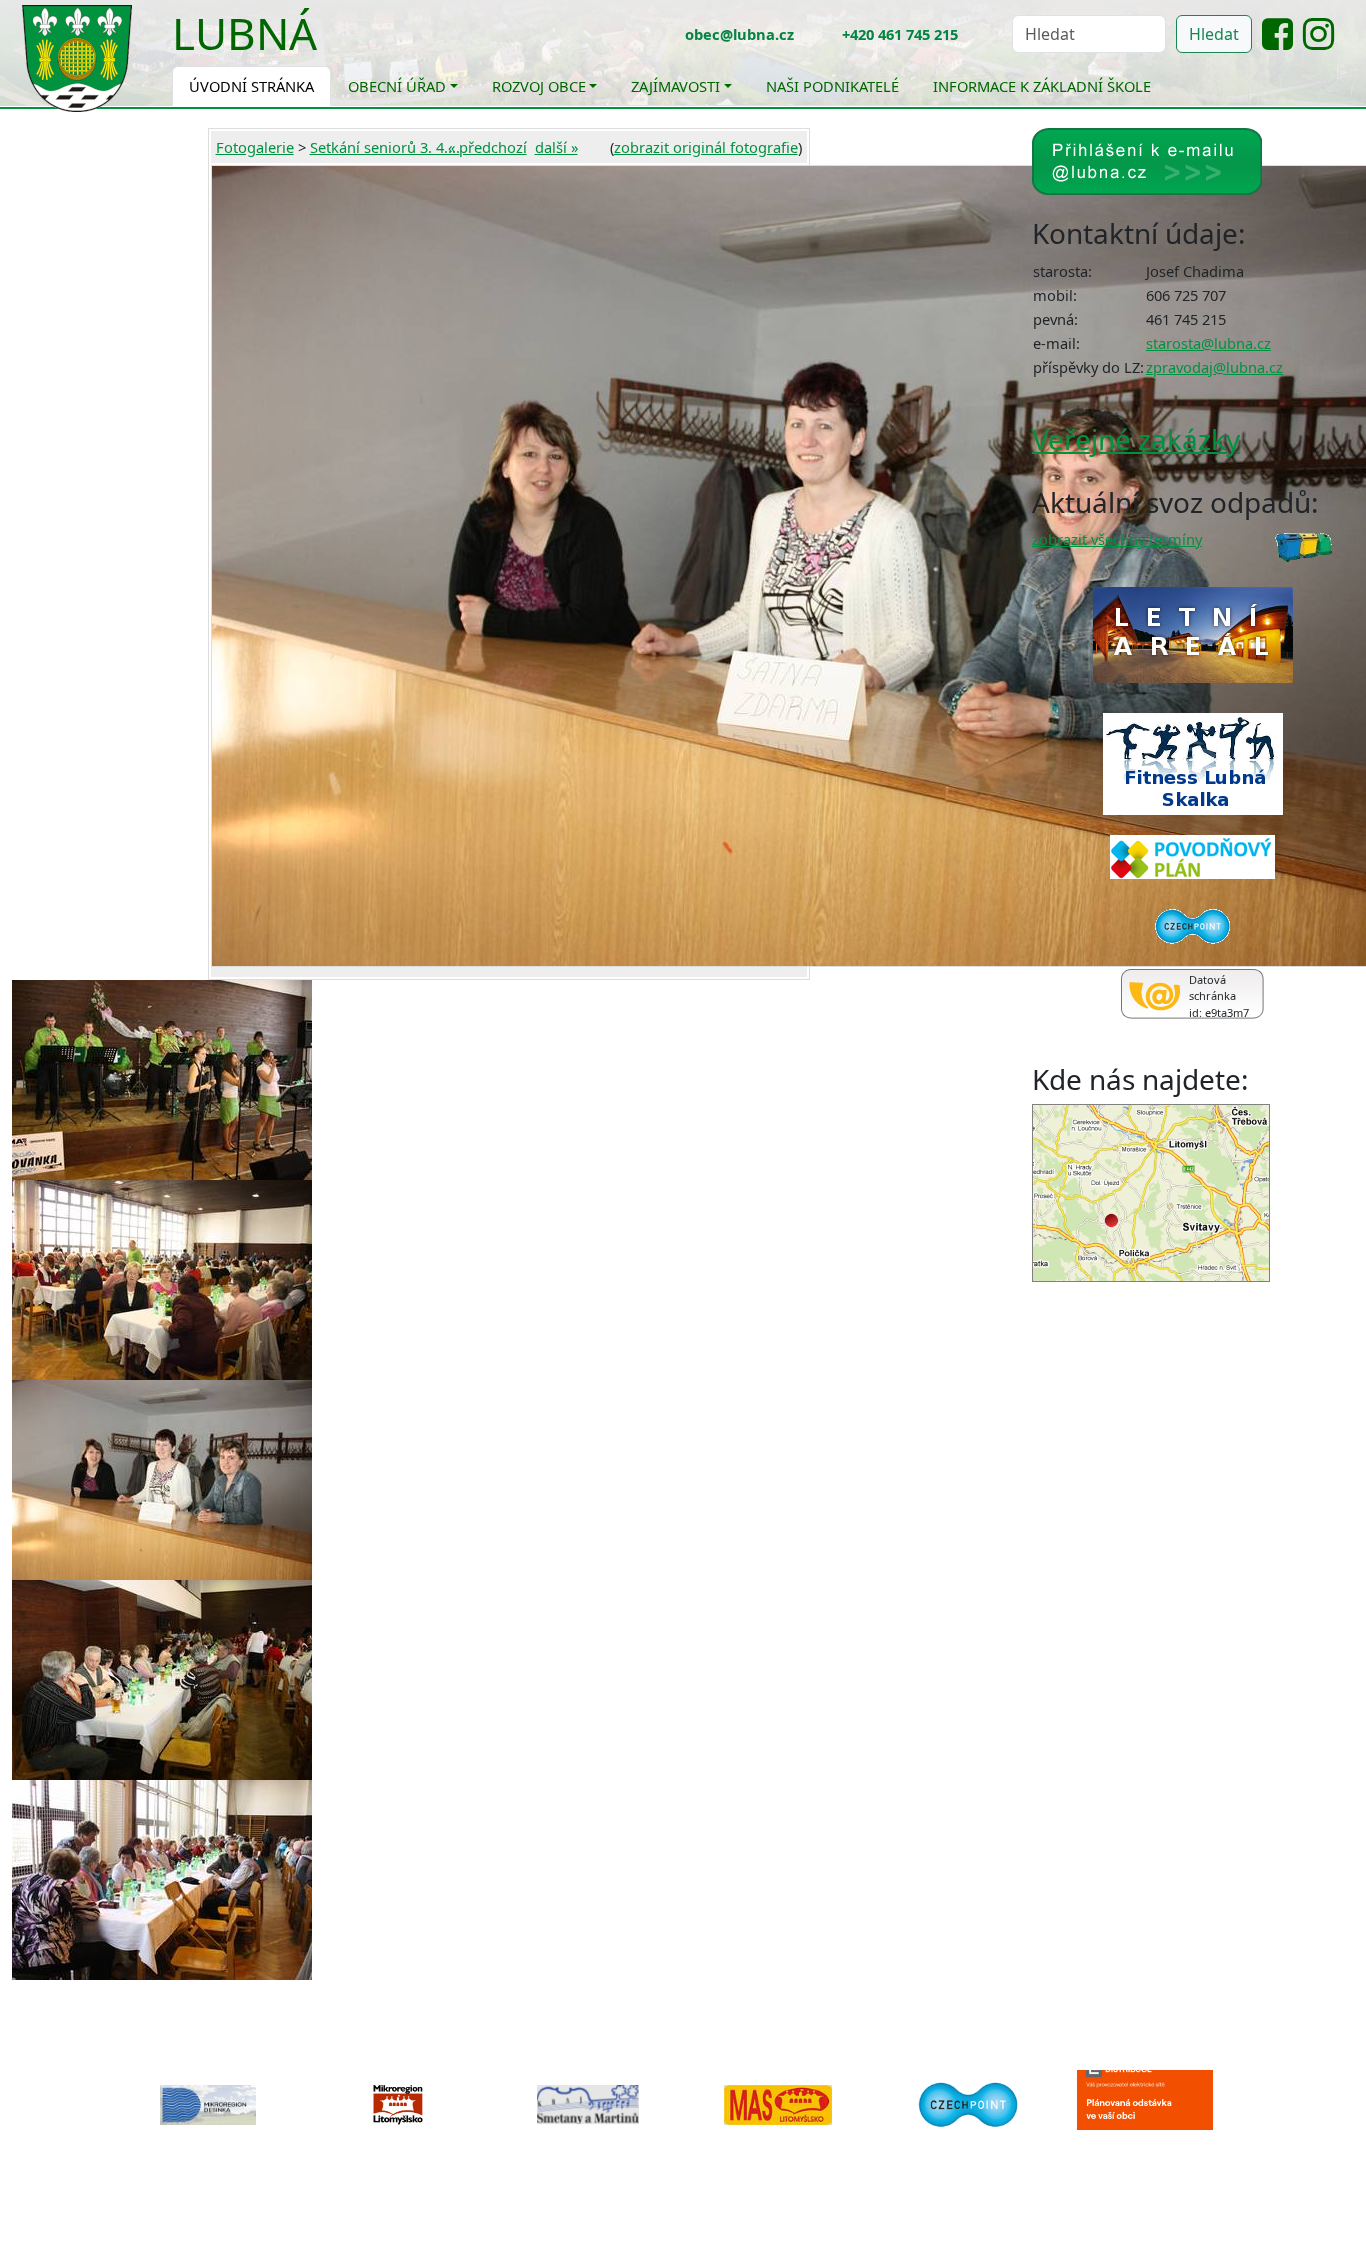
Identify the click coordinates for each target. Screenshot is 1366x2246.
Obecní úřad (397, 86)
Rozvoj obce (539, 86)
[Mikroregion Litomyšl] (398, 2105)
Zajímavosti (675, 86)
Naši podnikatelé (832, 86)
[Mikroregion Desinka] (208, 2105)
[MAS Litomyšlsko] (778, 2105)
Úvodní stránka (251, 86)
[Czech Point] (968, 2103)
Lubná (244, 33)
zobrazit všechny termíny (1117, 539)
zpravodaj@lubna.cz (1214, 367)
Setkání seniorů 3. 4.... (385, 147)
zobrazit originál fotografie (706, 147)
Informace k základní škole (1042, 86)
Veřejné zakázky (1136, 439)
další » (556, 147)
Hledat (1214, 34)
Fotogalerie (255, 147)
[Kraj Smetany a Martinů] (588, 2105)
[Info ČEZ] (1158, 2120)
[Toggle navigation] (332, 46)
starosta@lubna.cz (1208, 343)
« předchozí (487, 147)
